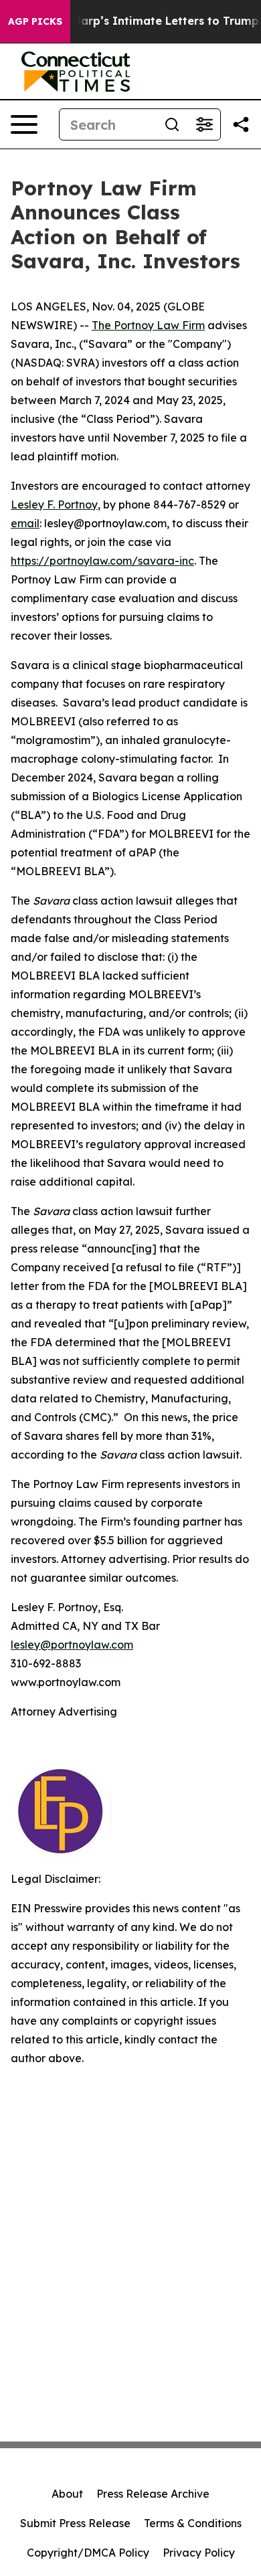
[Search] (172, 124)
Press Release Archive (153, 2494)
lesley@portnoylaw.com (72, 1645)
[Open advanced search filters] (204, 124)
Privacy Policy (199, 2553)
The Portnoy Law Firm (148, 325)
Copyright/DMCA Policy (88, 2553)
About (67, 2494)
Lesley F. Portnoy (54, 504)
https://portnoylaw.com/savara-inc (102, 561)
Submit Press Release (75, 2523)
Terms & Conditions (193, 2523)
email (25, 523)
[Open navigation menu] (24, 124)
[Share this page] (241, 124)
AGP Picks (35, 21)
